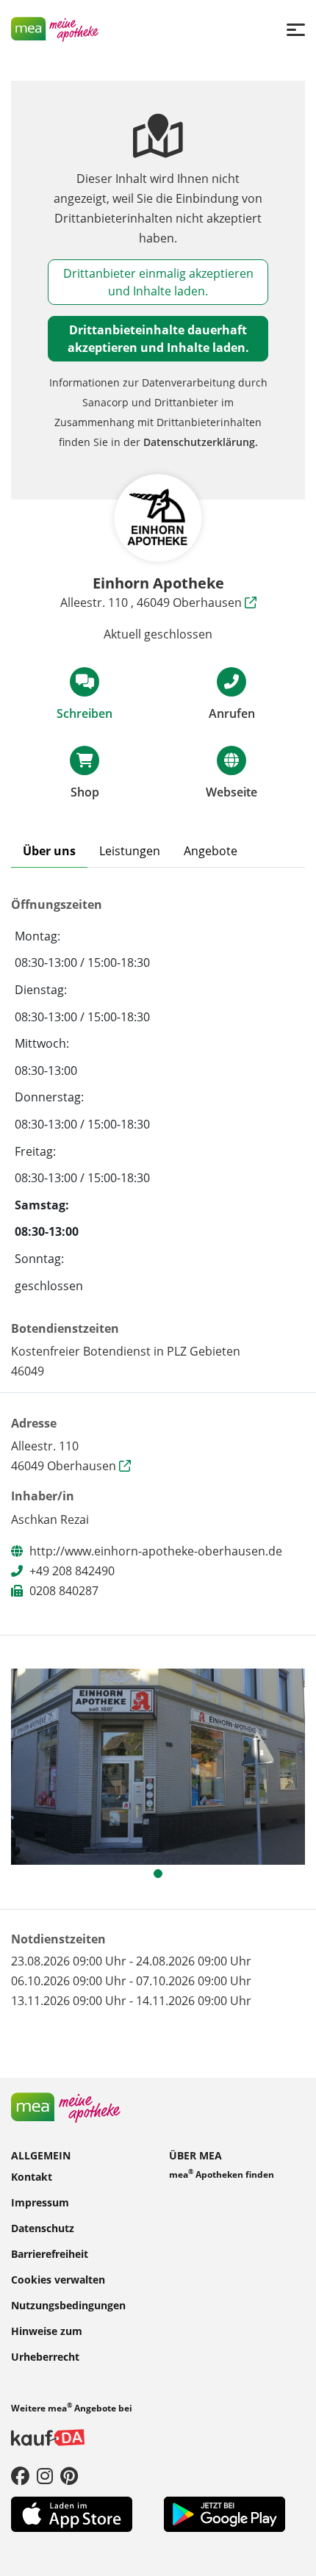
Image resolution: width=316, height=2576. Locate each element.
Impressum (40, 2202)
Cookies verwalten (58, 2279)
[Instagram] (45, 2475)
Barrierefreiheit (50, 2253)
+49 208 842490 (72, 1571)
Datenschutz (43, 2227)
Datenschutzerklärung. (201, 442)
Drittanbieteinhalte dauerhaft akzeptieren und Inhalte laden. (158, 339)
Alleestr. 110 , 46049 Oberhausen (152, 602)
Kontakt (32, 2176)
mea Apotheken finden (222, 2173)
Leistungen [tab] (130, 851)
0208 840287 (64, 1591)
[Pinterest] (69, 2475)
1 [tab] (162, 1877)
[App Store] (72, 2513)
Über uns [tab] (49, 851)
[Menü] (296, 29)
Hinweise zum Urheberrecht (47, 2343)
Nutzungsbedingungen (68, 2305)
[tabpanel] (158, 1767)
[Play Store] (225, 2513)
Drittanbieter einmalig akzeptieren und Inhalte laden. (158, 282)
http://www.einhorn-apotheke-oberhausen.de (156, 1551)
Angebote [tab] (211, 851)
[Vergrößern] (158, 1767)
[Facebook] (20, 2475)
